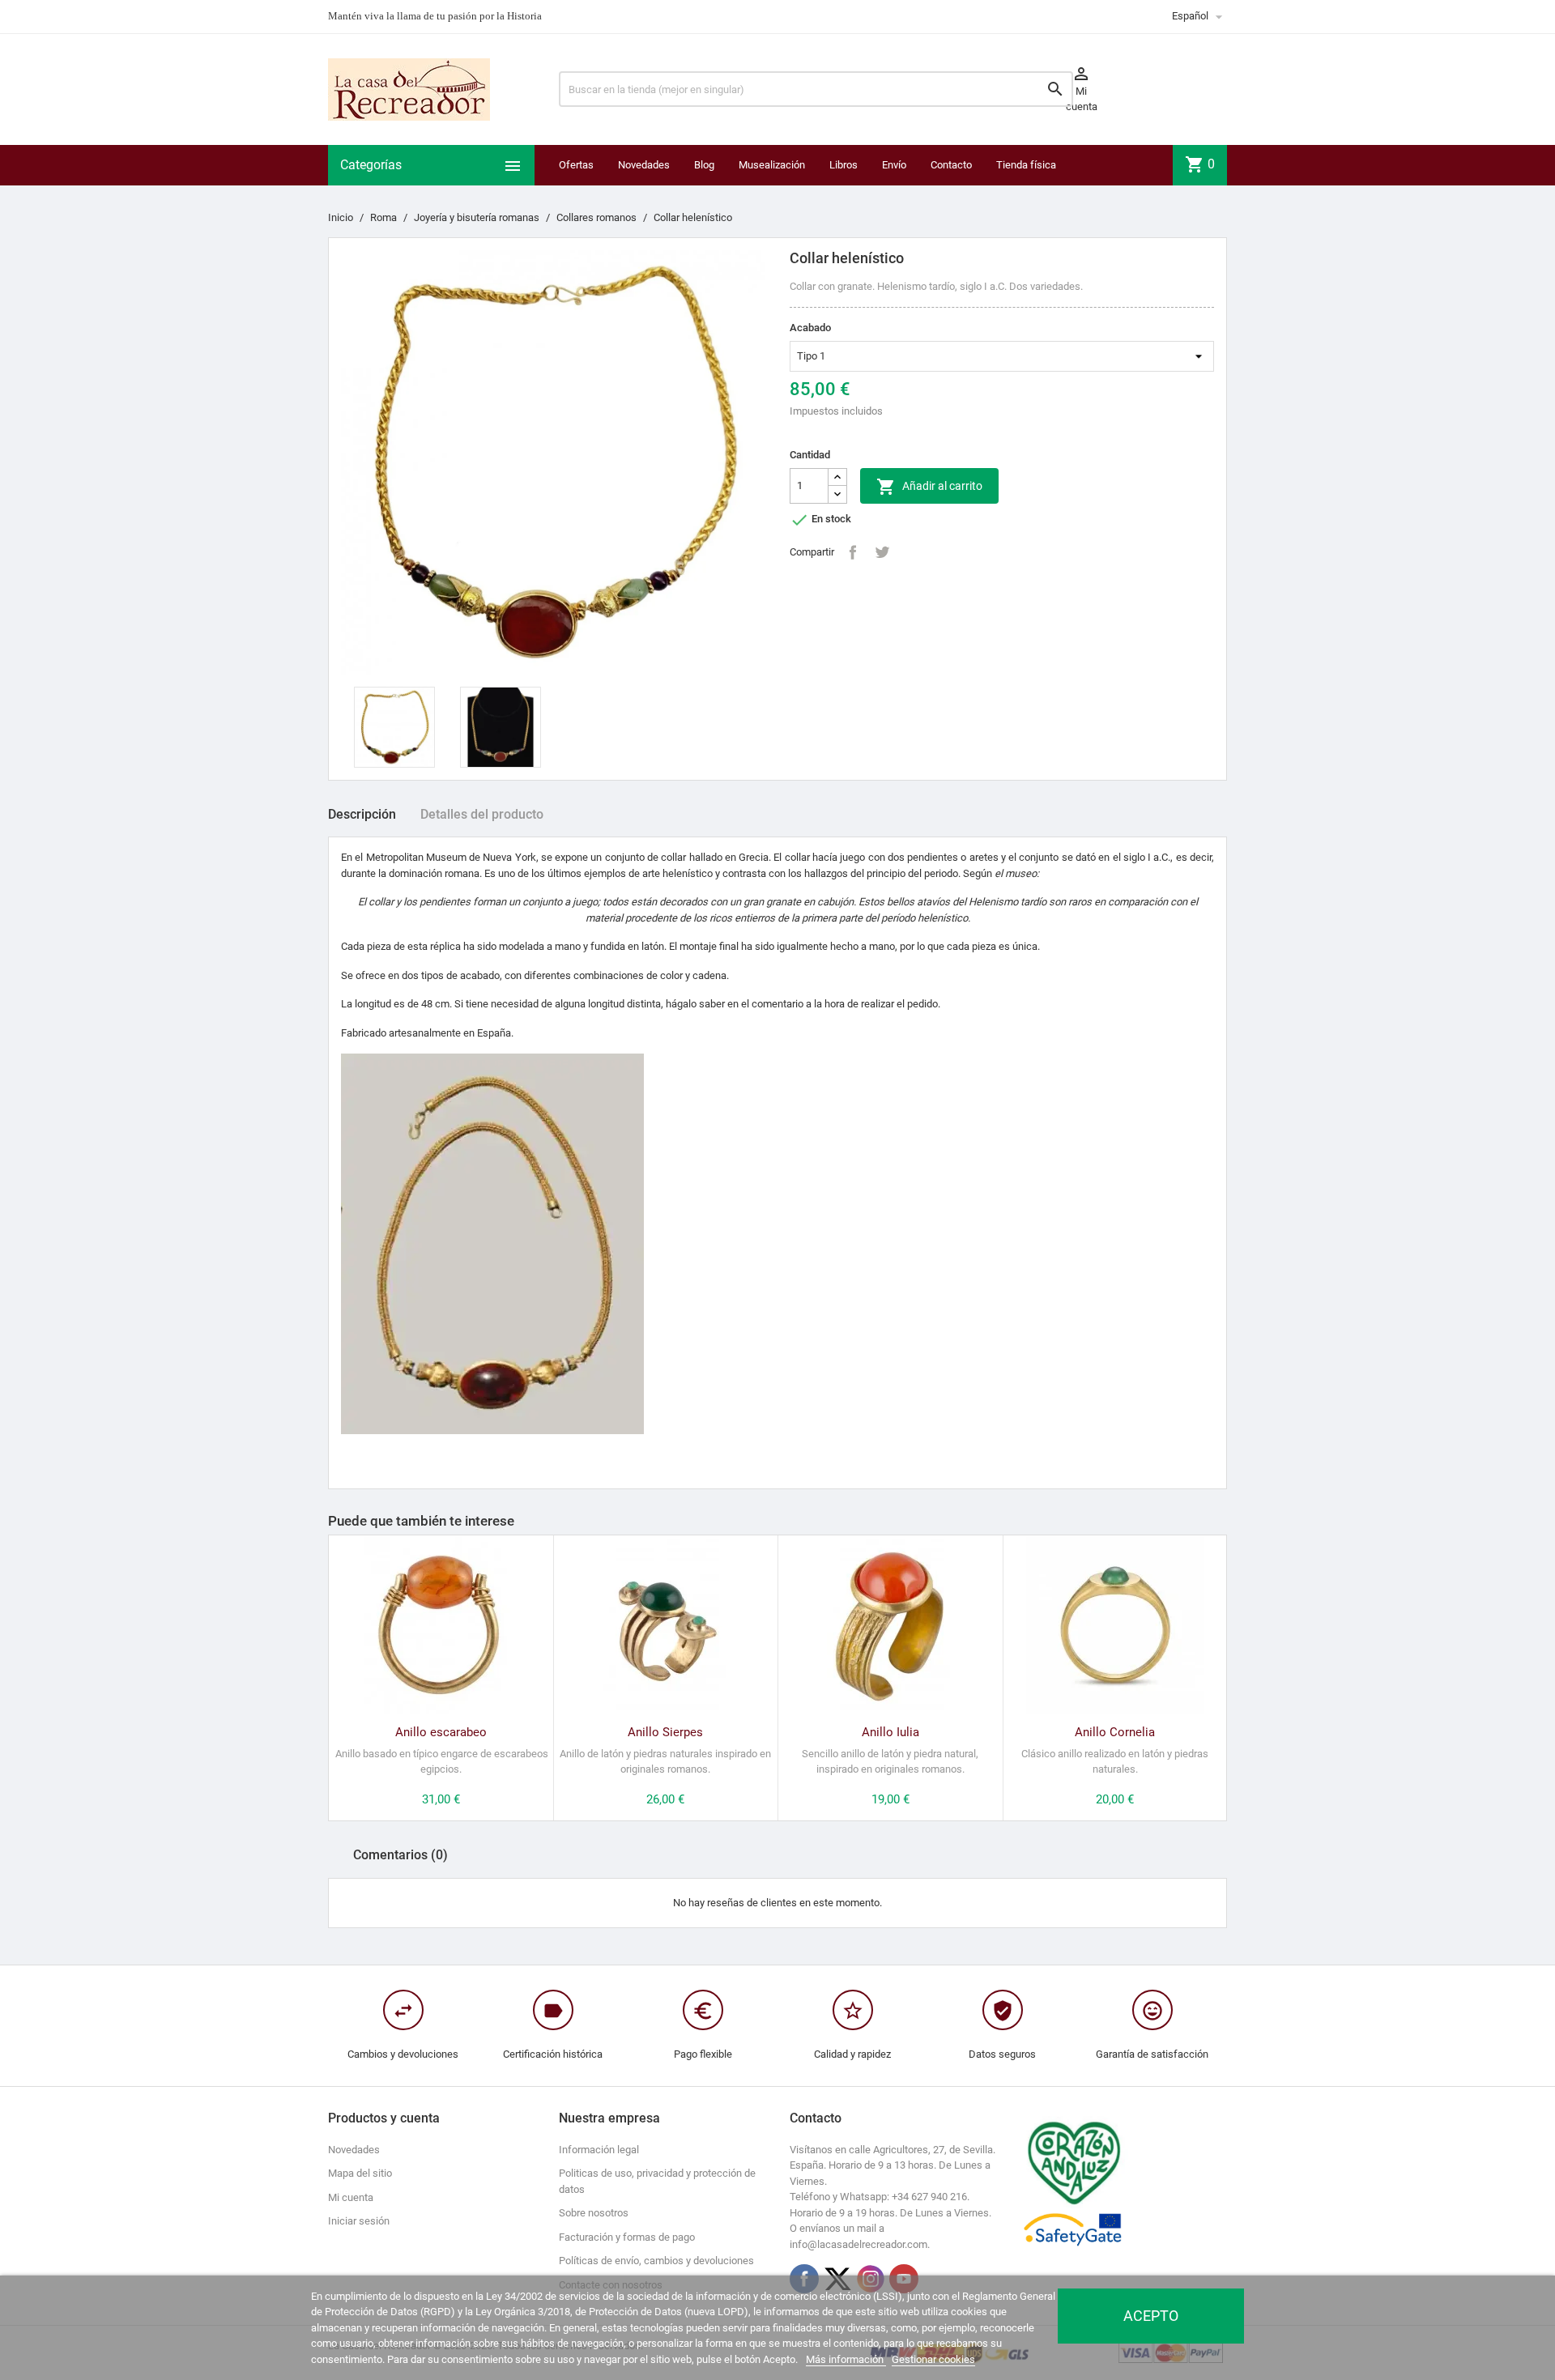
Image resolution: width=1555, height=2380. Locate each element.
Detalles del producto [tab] (482, 814)
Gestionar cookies (933, 2359)
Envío (894, 165)
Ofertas (576, 165)
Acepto (1151, 2316)
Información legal (599, 2150)
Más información (846, 2359)
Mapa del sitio (360, 2173)
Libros (844, 165)
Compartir (853, 552)
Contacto (951, 165)
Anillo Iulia (890, 1732)
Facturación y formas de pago (627, 2237)
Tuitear (882, 552)
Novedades (644, 165)
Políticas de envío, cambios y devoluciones (656, 2261)
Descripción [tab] (362, 814)
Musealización (772, 165)
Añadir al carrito (929, 487)
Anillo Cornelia (1115, 1732)
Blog (704, 165)
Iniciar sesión (359, 2221)
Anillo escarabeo (441, 1732)
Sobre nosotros (594, 2213)
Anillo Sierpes (665, 1732)
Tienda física (1026, 165)
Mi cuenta (351, 2197)
